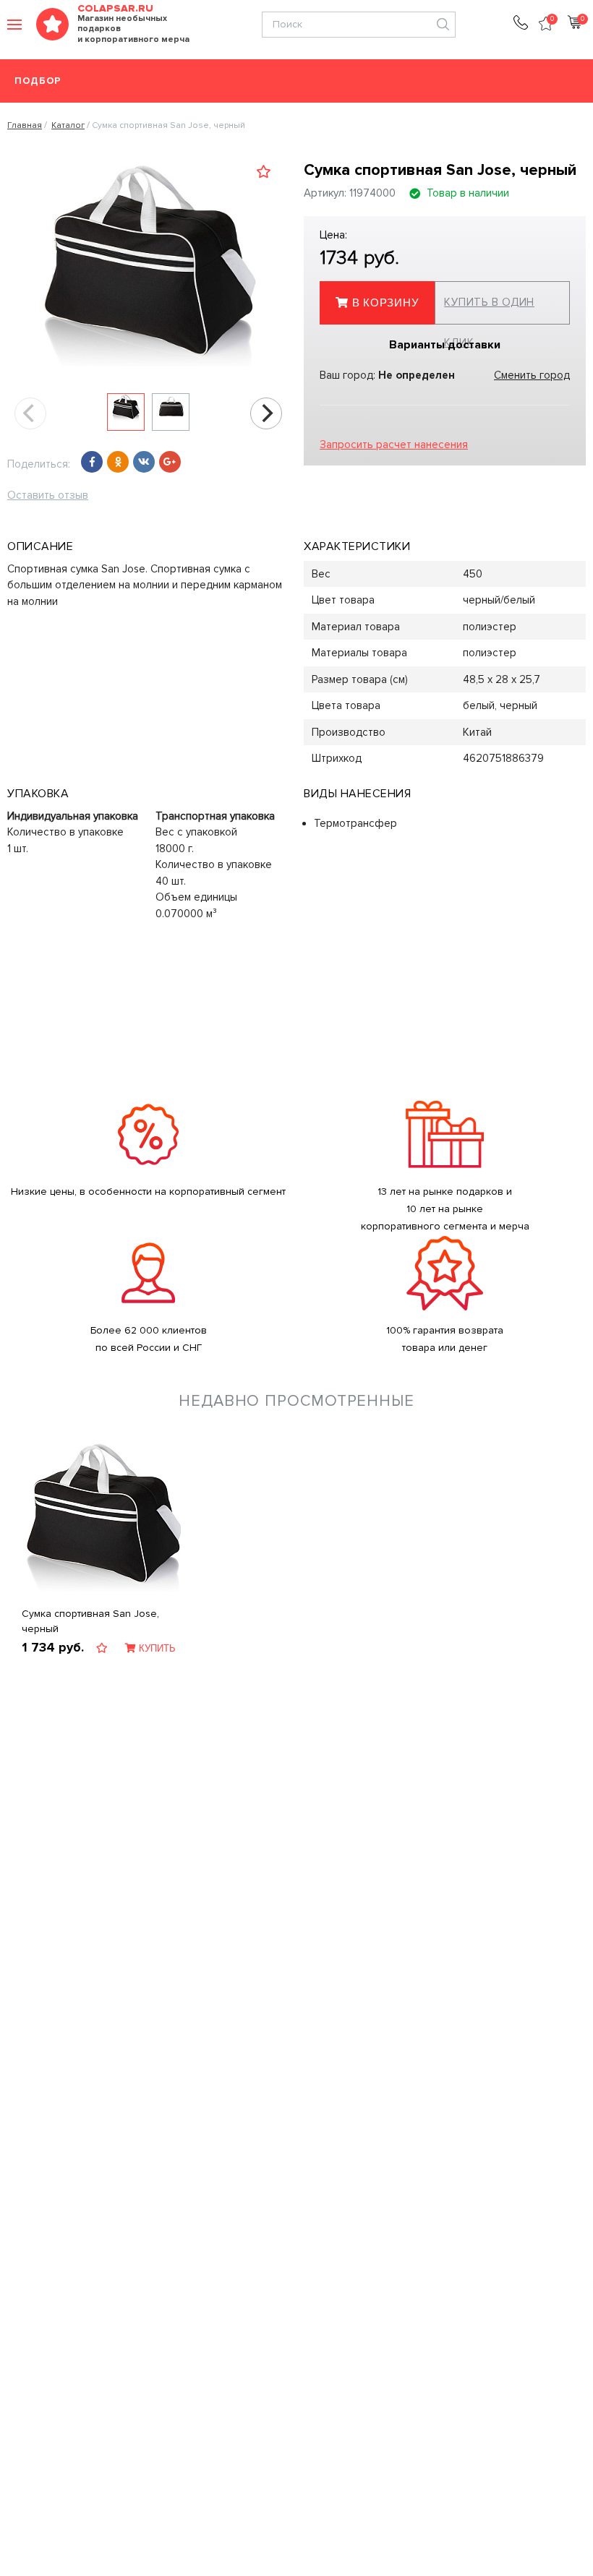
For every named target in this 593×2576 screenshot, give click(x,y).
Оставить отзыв (48, 495)
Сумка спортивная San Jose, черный (90, 1621)
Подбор (38, 81)
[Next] (266, 413)
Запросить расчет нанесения (394, 445)
